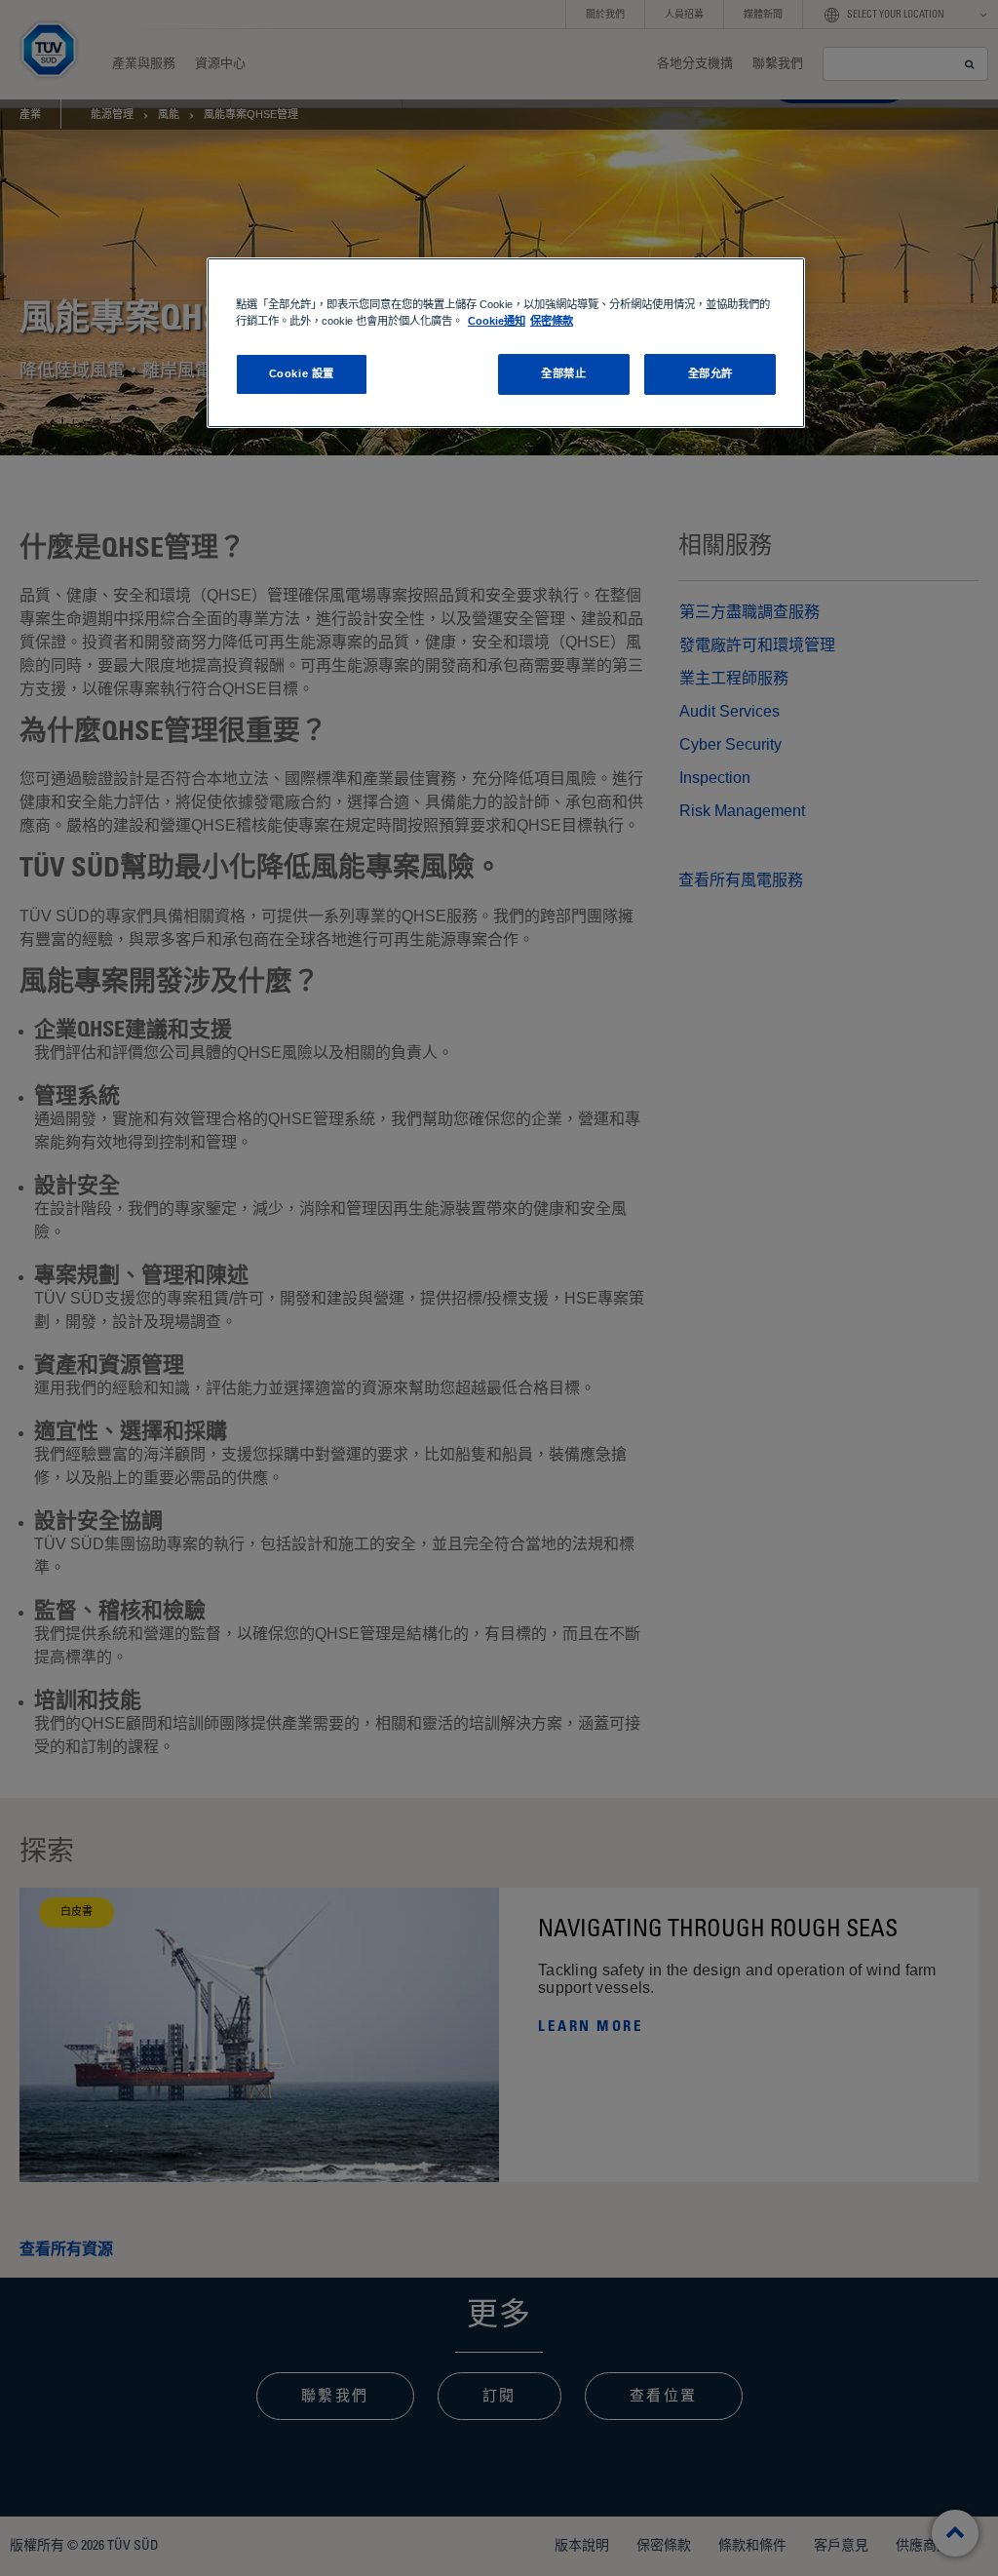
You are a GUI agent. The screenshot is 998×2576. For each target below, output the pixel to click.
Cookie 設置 (302, 373)
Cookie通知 (497, 321)
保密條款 (552, 321)
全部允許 (710, 373)
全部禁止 (563, 373)
